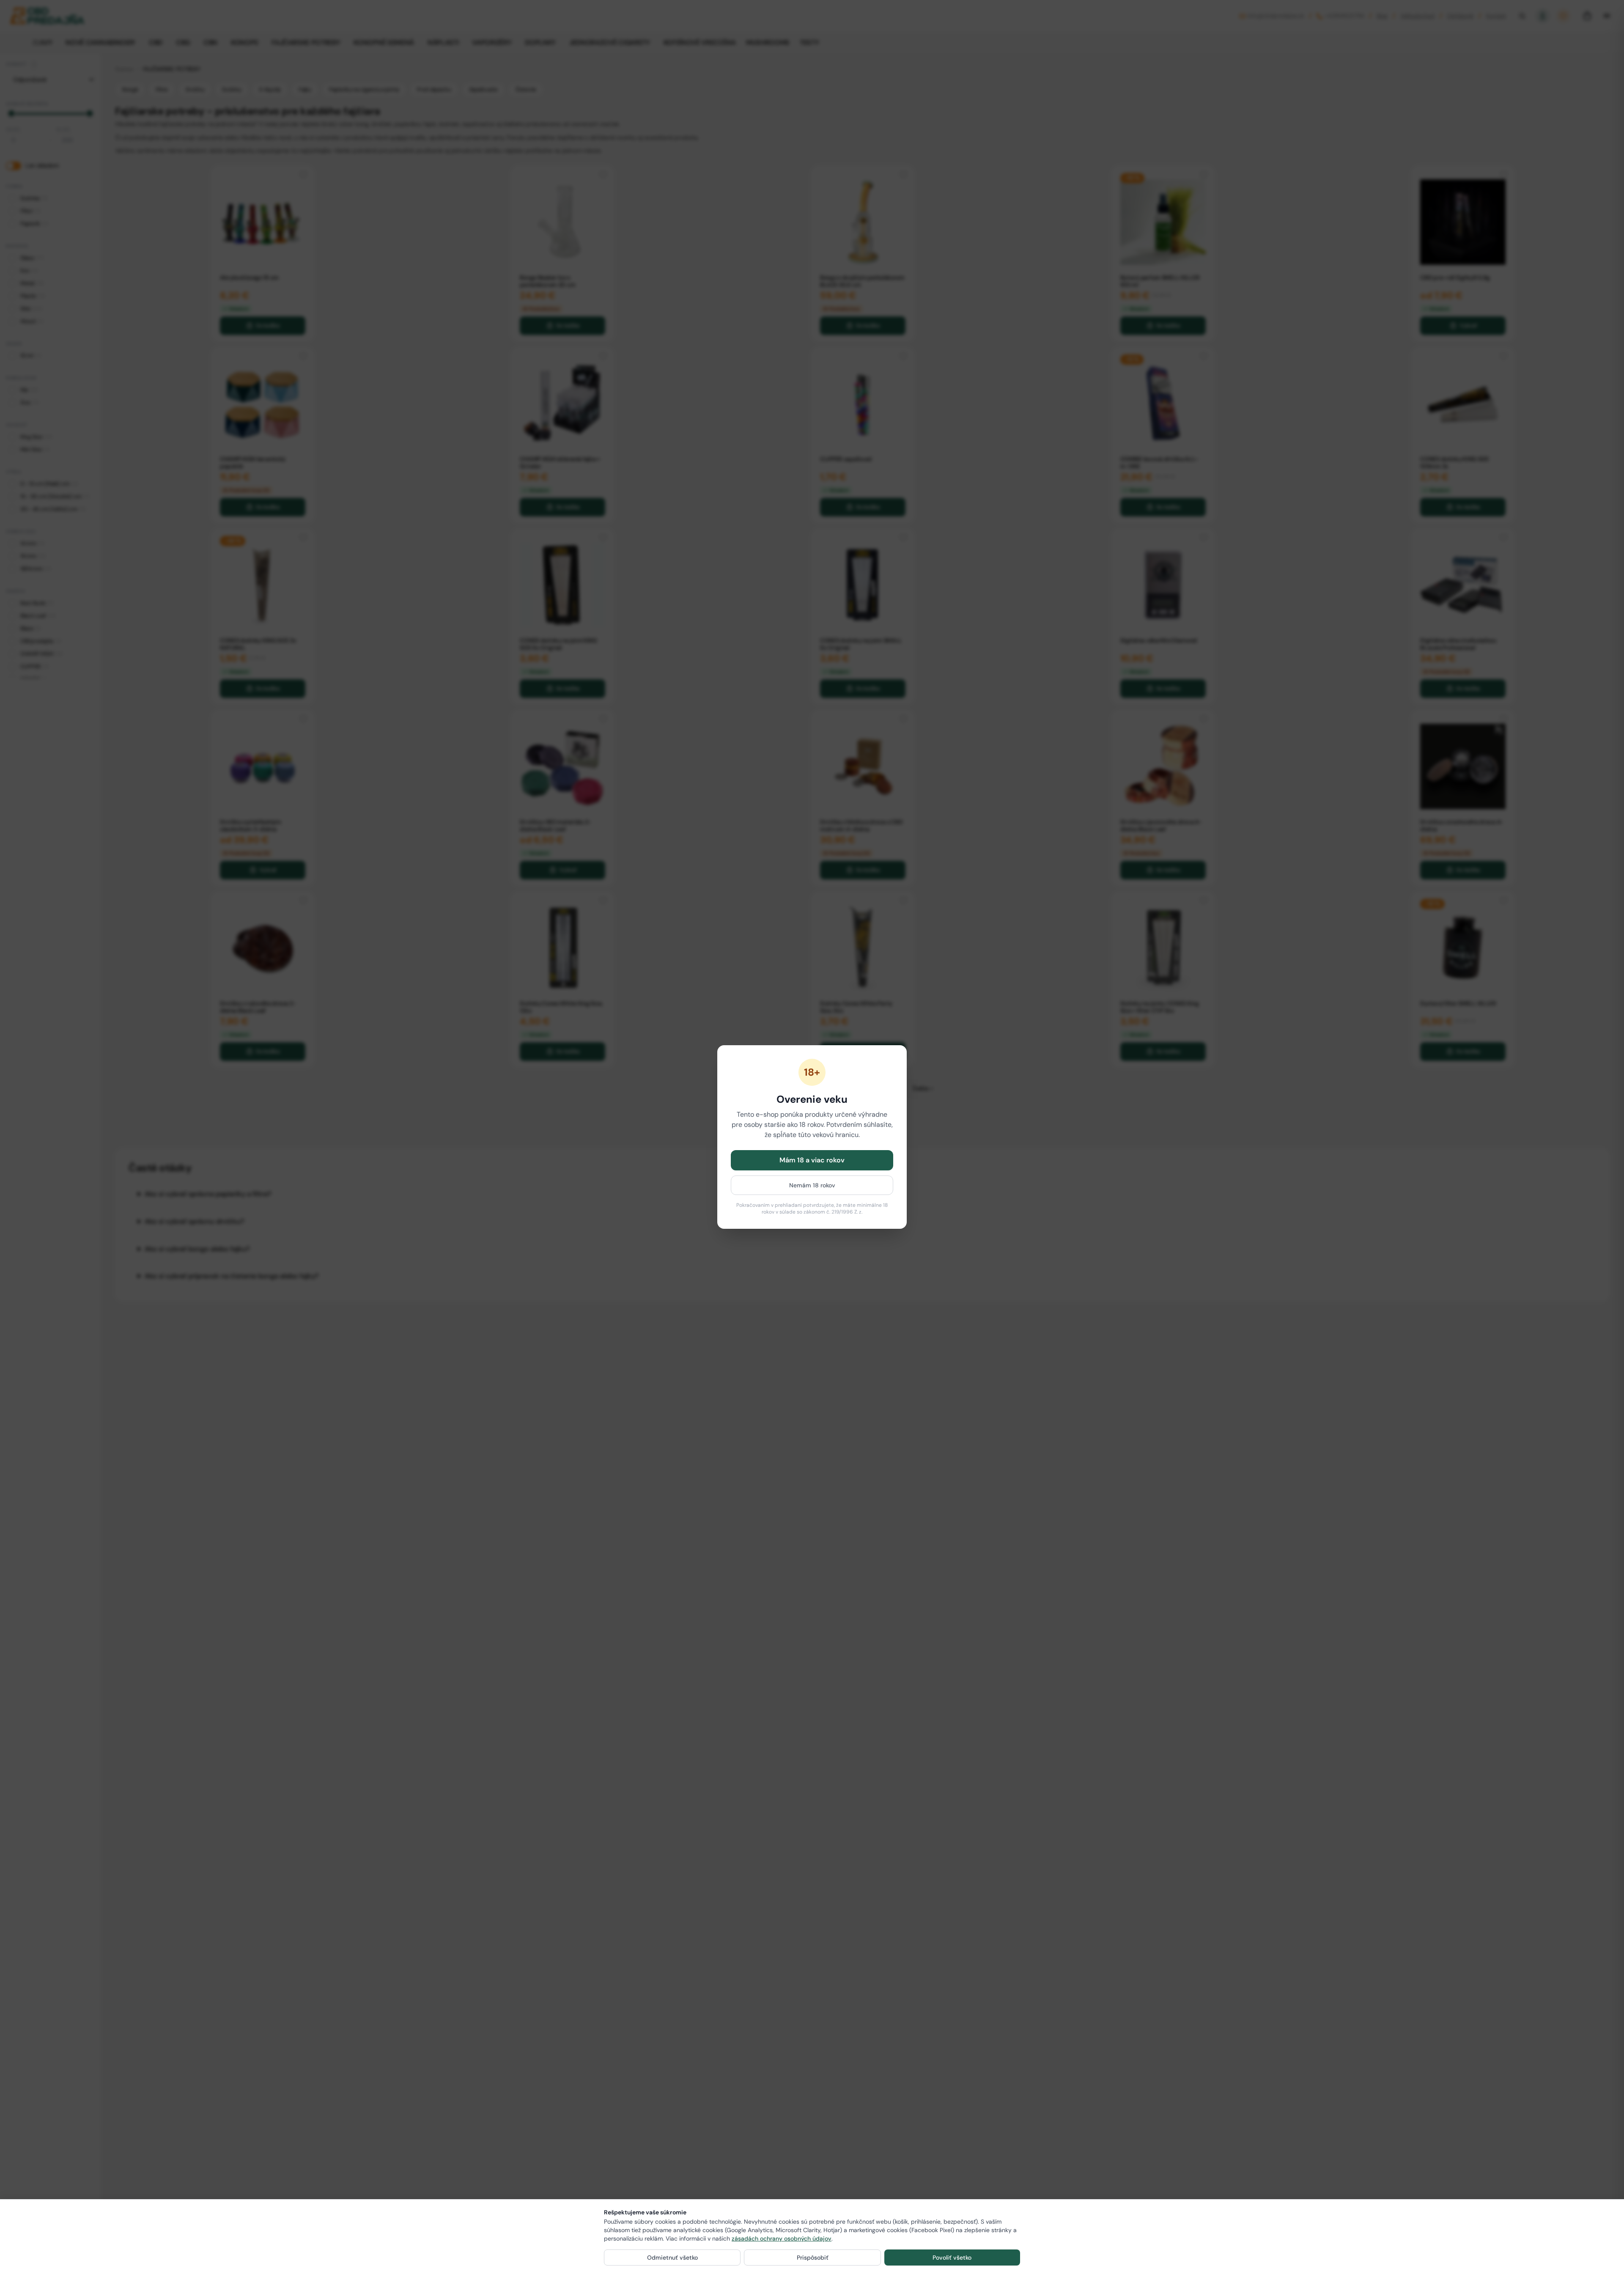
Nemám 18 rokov (812, 1185)
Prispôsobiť (813, 2258)
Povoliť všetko (952, 2258)
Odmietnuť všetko (672, 2258)
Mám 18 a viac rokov (812, 1160)
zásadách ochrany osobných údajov (782, 2238)
